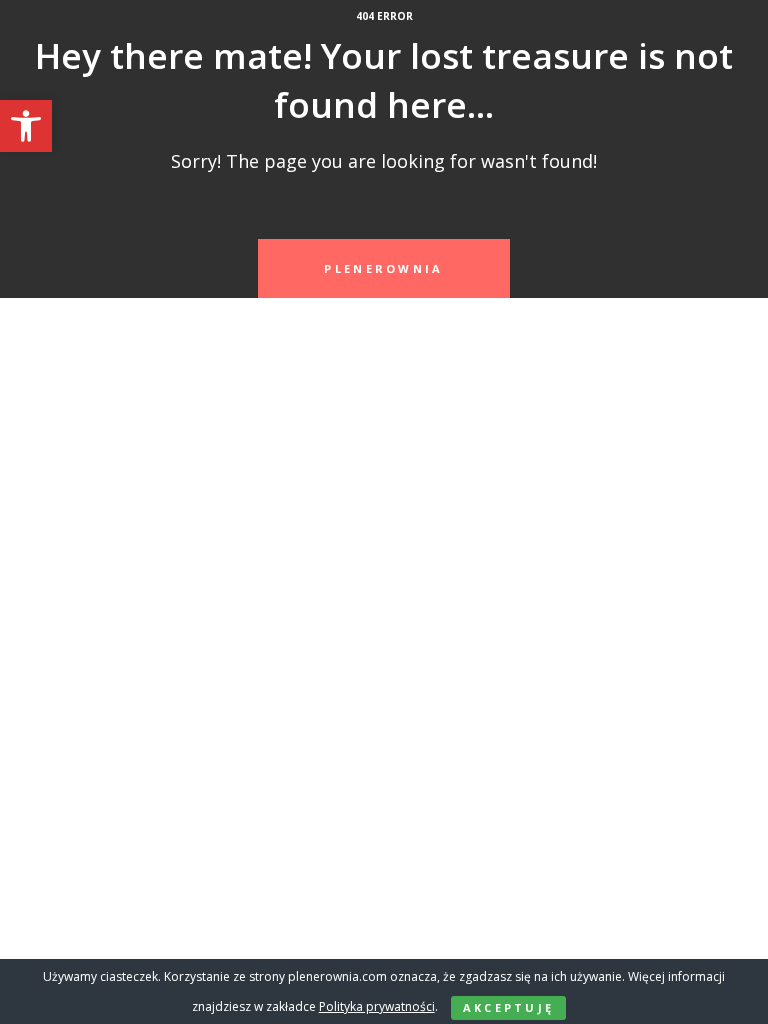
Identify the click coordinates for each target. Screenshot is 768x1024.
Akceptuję (509, 1007)
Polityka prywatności (377, 1006)
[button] (26, 126)
